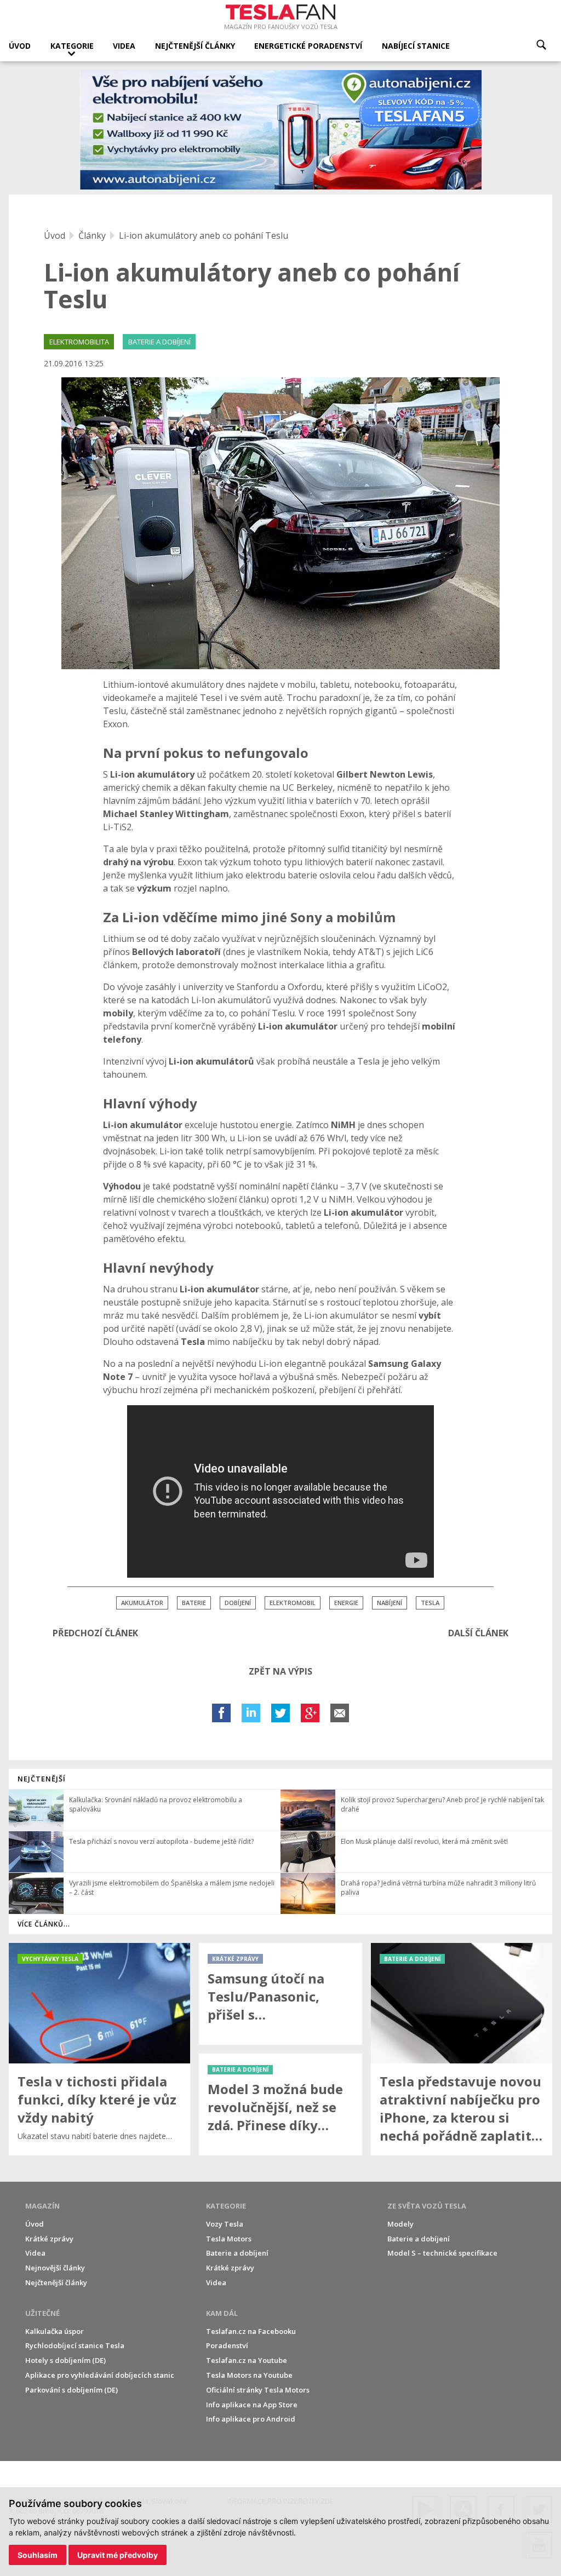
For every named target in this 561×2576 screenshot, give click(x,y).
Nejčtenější (42, 1779)
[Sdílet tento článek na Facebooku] (221, 1713)
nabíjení (390, 1603)
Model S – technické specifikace (442, 2253)
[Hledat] (541, 45)
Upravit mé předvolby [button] (118, 2555)
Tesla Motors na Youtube (249, 2375)
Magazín (42, 2206)
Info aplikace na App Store (252, 2405)
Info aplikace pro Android (251, 2419)
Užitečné (42, 2313)
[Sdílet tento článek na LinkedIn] (251, 1713)
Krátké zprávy (49, 2239)
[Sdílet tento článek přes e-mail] (340, 1713)
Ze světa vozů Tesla (427, 2206)
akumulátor (142, 1603)
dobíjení (238, 1603)
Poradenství (227, 2345)
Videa (124, 46)
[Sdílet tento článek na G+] (310, 1713)
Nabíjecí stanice (416, 46)
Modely (400, 2224)
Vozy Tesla (225, 2224)
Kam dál (222, 2313)
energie (346, 1603)
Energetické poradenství (308, 46)
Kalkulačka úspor (55, 2331)
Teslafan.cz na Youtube (247, 2360)
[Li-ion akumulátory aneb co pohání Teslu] (280, 523)
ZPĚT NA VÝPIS (280, 1671)
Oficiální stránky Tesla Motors (258, 2390)
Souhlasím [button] (38, 2555)
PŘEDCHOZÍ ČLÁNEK (95, 1633)
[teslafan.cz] (281, 130)
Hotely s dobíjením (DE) (65, 2360)
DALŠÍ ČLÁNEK (478, 1633)
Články (92, 235)
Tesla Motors (229, 2239)
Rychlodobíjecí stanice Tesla (75, 2345)
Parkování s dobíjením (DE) (71, 2390)
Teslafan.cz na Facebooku (251, 2331)
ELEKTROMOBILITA (79, 342)
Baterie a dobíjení (237, 2253)
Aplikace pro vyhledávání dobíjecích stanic (100, 2375)
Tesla (430, 1603)
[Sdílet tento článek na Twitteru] (280, 1713)
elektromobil (293, 1603)
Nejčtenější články (195, 46)
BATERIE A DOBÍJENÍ (159, 342)
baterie (194, 1603)
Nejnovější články (55, 2268)
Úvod (20, 46)
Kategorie (72, 46)
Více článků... (44, 1924)
